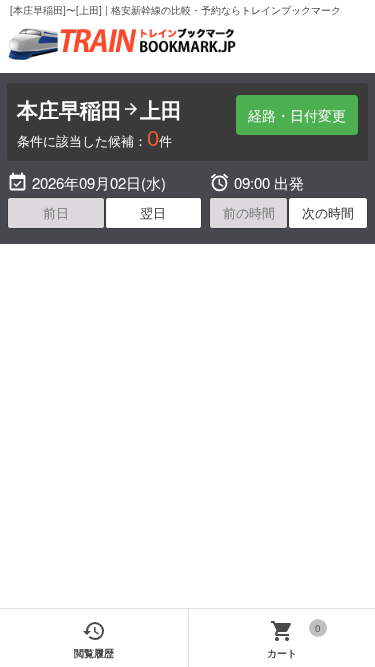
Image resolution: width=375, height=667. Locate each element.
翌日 (153, 212)
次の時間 (328, 212)
